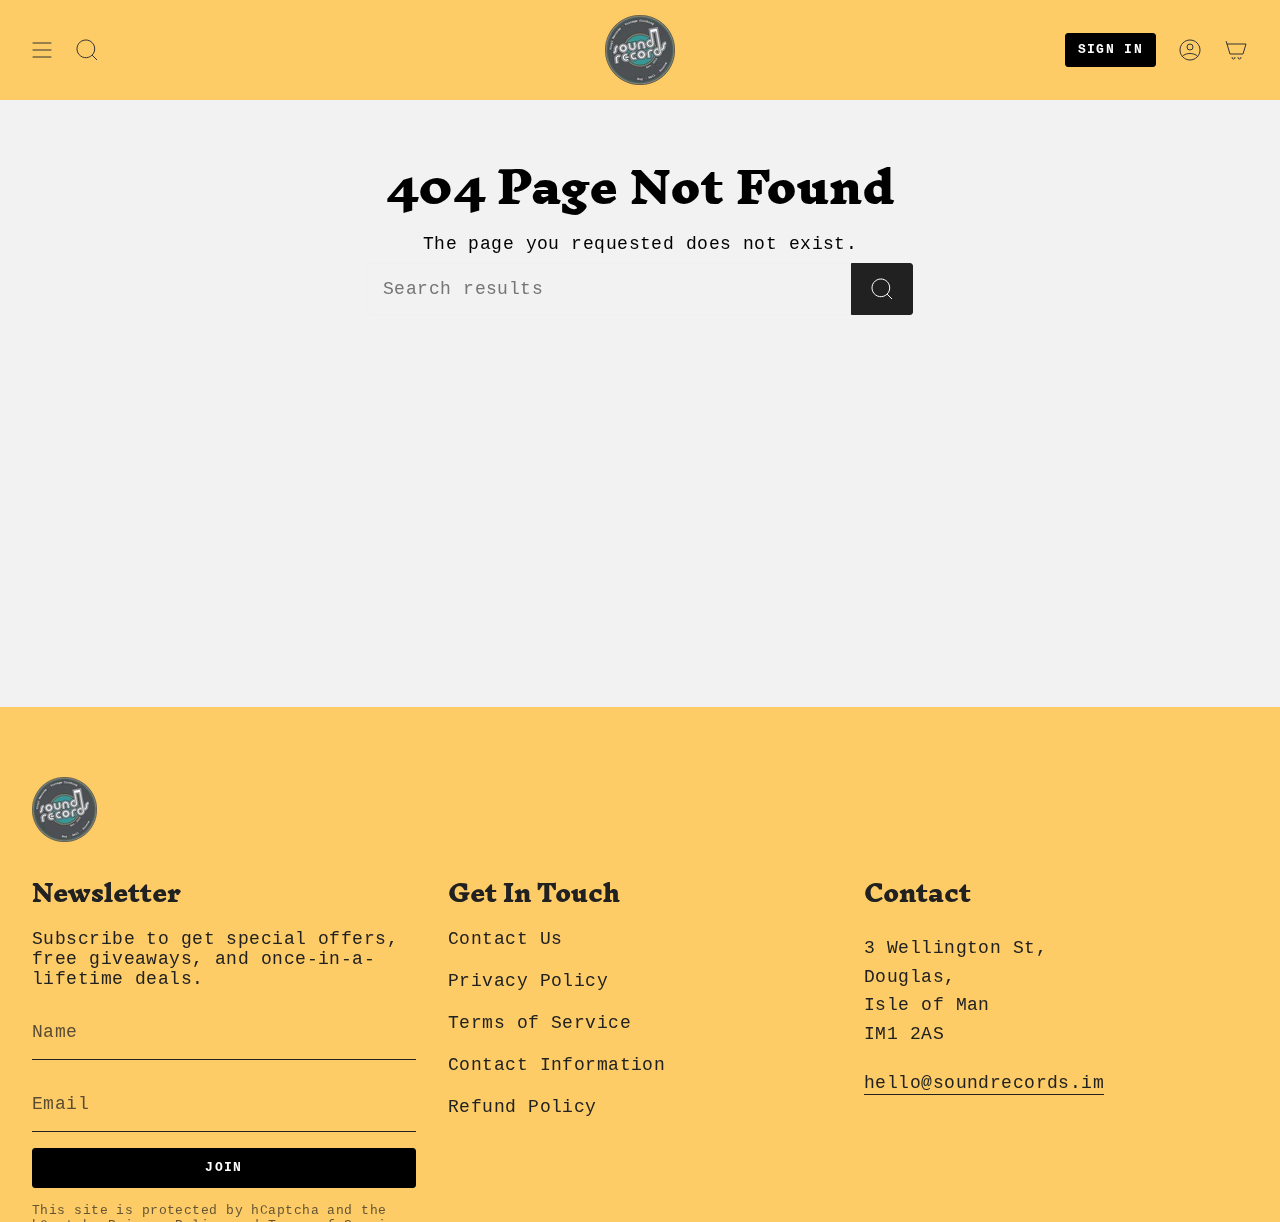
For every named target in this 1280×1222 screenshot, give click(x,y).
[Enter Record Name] (882, 289)
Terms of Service (539, 1023)
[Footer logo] (64, 809)
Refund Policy (522, 1107)
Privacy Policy (528, 981)
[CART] (1236, 50)
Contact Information (556, 1065)
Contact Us (505, 939)
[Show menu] (42, 50)
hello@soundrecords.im (984, 1083)
